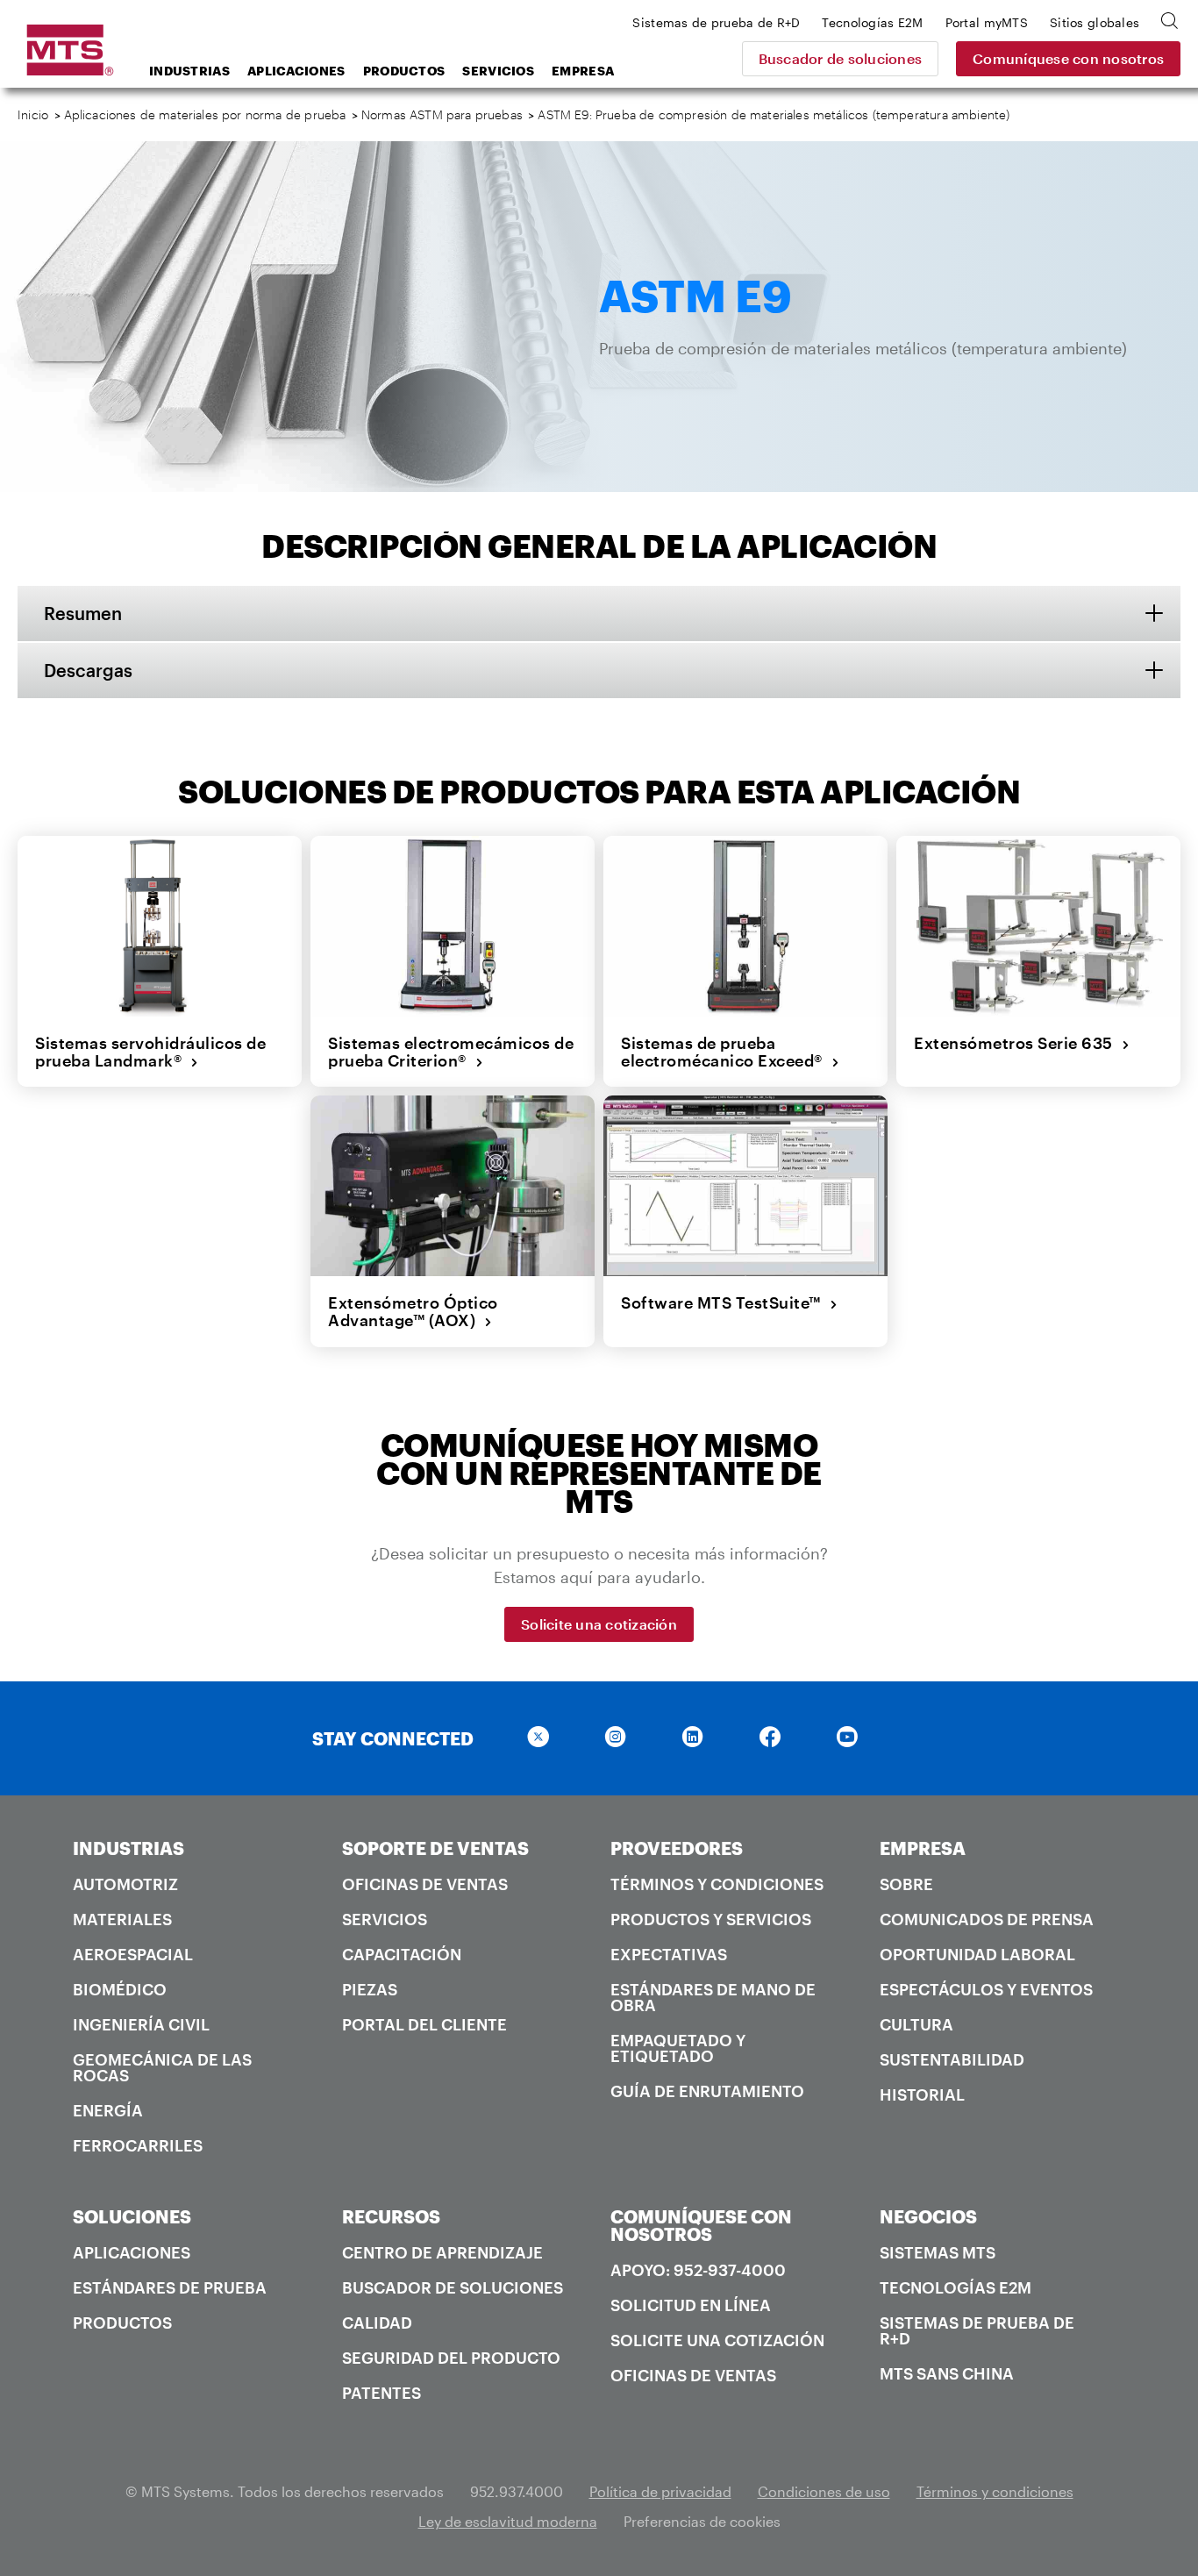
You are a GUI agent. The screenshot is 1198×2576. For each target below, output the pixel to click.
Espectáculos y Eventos (986, 1989)
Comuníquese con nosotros (1068, 58)
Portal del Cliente (424, 2024)
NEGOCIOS (928, 2216)
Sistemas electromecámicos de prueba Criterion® (451, 1052)
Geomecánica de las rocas (162, 2067)
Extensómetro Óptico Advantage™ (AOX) (413, 1312)
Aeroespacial (133, 1954)
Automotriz (125, 1884)
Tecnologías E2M (956, 2287)
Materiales (122, 1919)
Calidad (377, 2323)
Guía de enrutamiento (707, 2091)
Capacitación (402, 1954)
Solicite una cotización (599, 1624)
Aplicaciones (296, 71)
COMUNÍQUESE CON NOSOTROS (701, 2225)
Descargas (88, 670)
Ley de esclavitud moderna (508, 2521)
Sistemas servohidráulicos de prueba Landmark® (150, 1052)
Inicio (33, 114)
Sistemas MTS (938, 2252)
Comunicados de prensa (987, 1919)
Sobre (906, 1884)
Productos (404, 71)
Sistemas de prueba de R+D (977, 2330)
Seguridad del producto (451, 2358)
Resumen (83, 613)
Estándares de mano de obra (713, 1997)
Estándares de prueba (170, 2287)
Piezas (370, 1989)
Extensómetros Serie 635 (1018, 1043)
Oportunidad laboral (977, 1954)
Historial (922, 2094)
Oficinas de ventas (425, 1884)
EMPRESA (923, 1848)
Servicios (498, 71)
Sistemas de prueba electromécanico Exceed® (726, 1052)
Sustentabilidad (952, 2059)
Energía (108, 2110)
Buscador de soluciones (841, 58)
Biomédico (120, 1989)
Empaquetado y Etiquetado (678, 2048)
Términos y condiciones (717, 1884)
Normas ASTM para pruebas (442, 114)
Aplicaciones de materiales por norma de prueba (205, 114)
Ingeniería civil (141, 2024)
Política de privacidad (660, 2491)
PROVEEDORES (677, 1848)
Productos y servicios (711, 1919)
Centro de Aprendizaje (442, 2252)
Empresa (583, 71)
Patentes (382, 2393)
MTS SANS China (947, 2373)
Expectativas (669, 1954)
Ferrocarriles (138, 2145)
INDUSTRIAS (128, 1848)
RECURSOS (391, 2216)
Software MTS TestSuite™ (725, 1302)
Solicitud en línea (691, 2305)
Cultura (916, 2024)
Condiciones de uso (824, 2491)
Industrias (189, 71)
